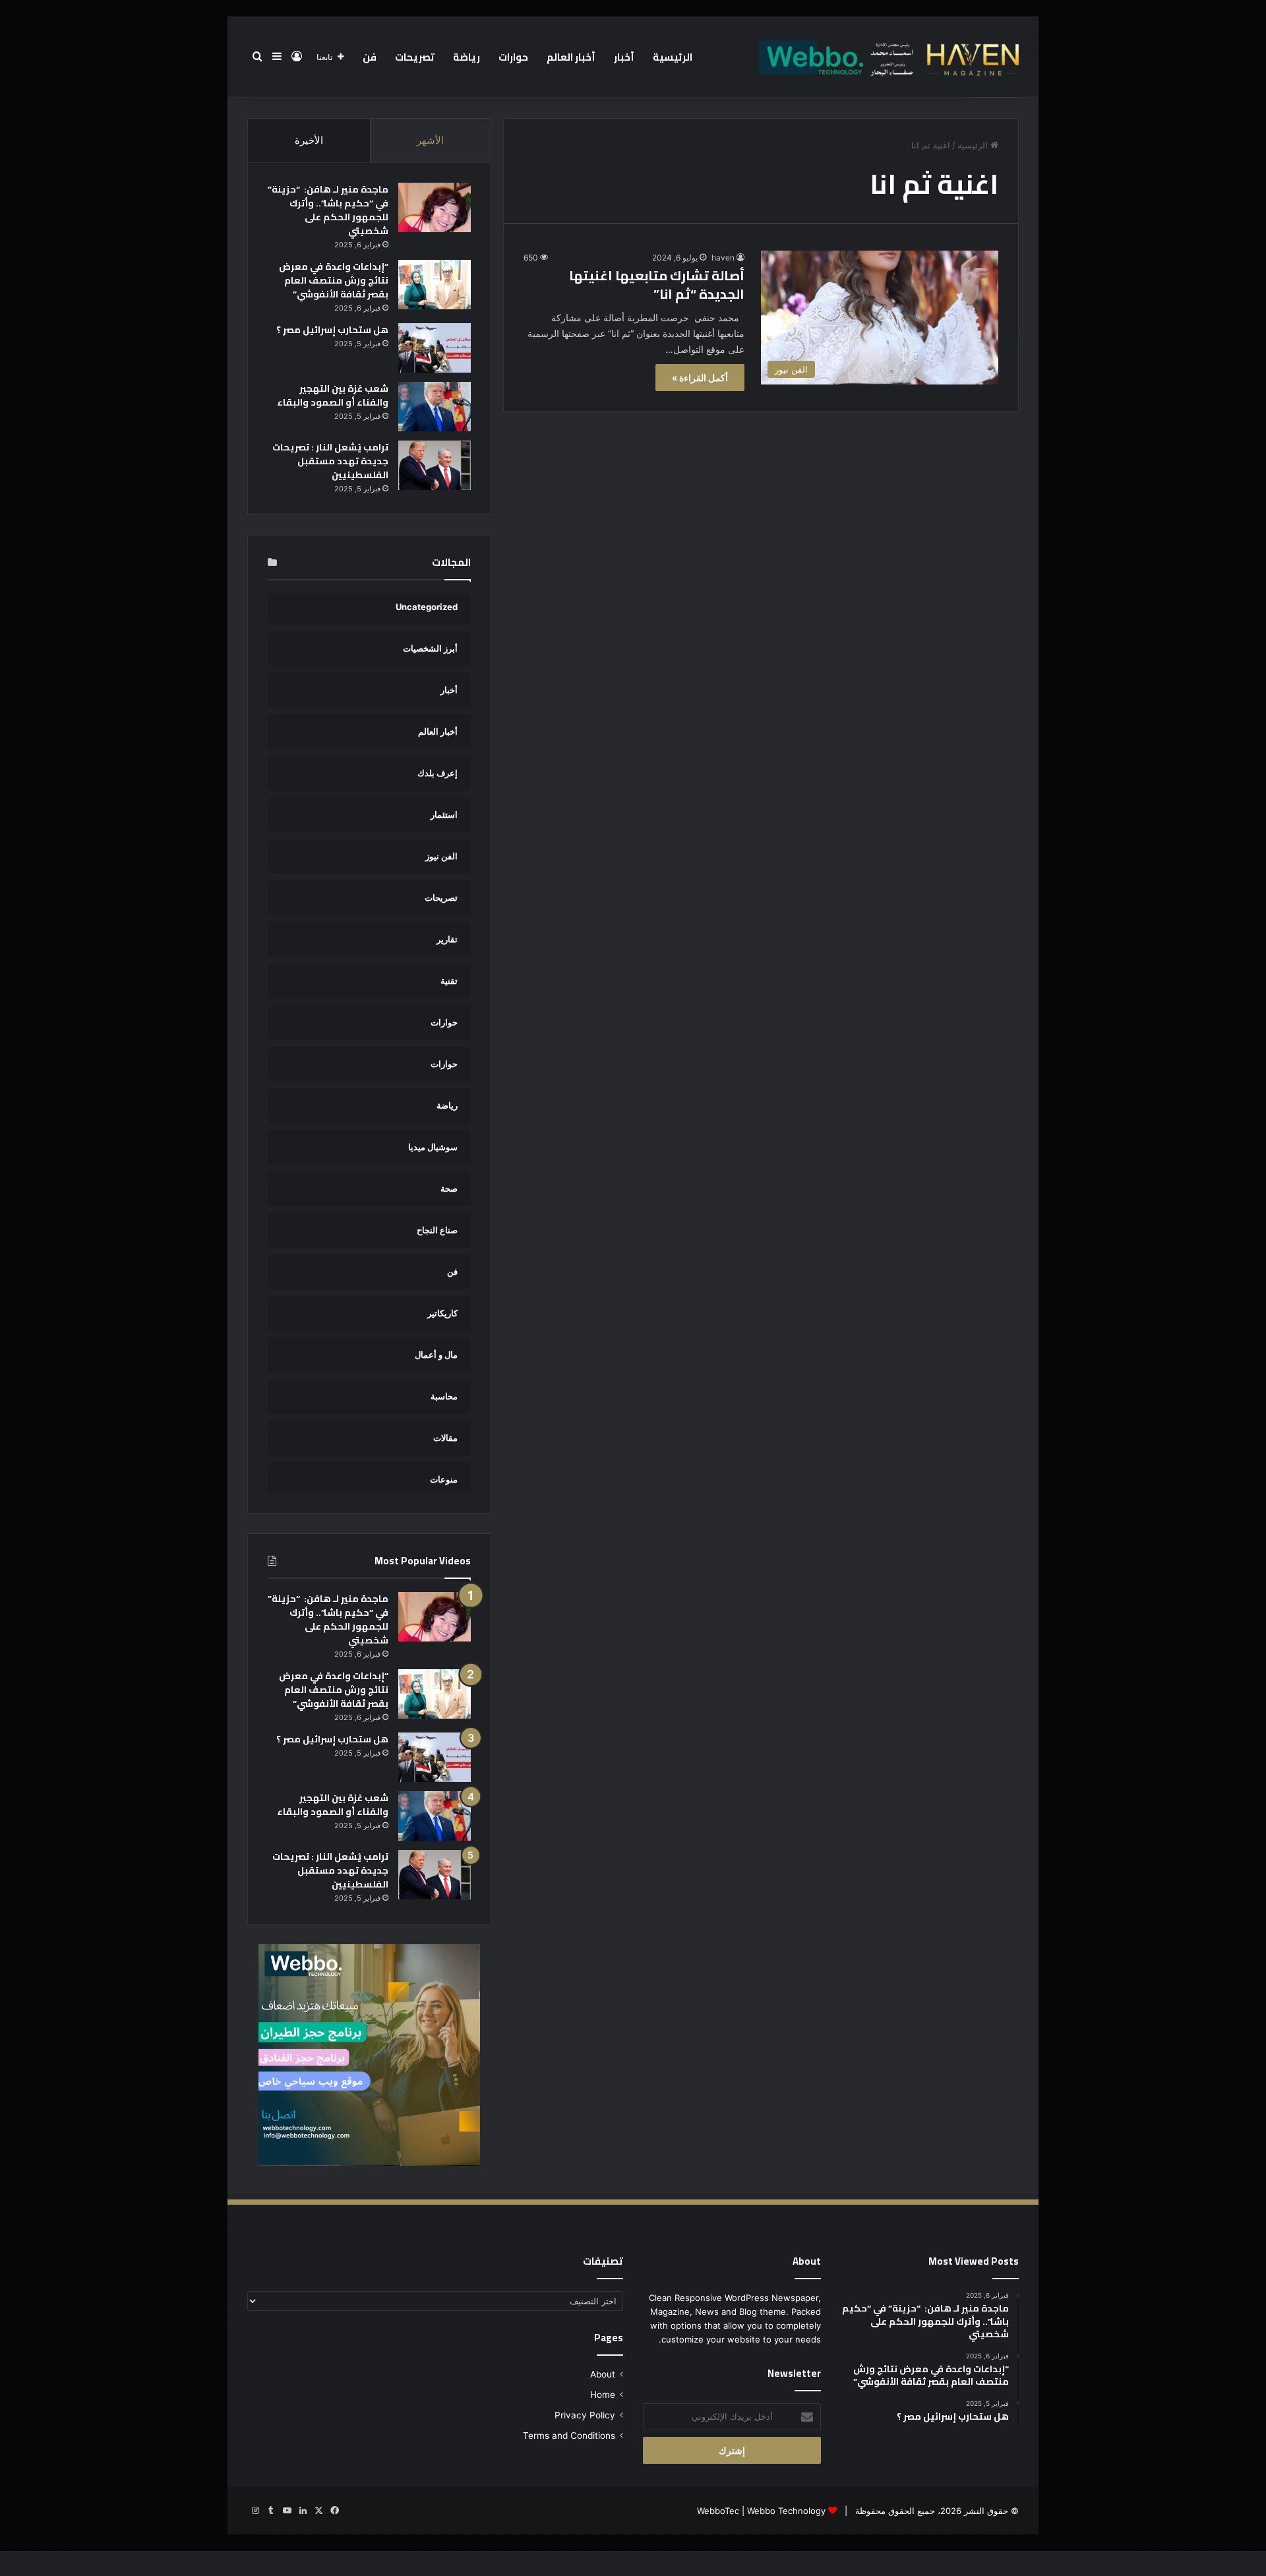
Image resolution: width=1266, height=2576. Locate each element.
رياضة (467, 57)
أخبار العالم (571, 57)
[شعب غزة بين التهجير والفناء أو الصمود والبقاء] (435, 407)
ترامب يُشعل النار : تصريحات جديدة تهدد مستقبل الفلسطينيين (330, 461)
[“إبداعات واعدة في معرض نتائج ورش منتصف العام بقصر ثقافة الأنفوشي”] (435, 285)
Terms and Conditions (569, 2436)
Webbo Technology (786, 2511)
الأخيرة (309, 140)
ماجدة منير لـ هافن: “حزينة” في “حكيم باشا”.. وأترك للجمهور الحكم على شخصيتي (328, 210)
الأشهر (430, 140)
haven (723, 258)
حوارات (513, 57)
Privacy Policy (585, 2415)
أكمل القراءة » (700, 378)
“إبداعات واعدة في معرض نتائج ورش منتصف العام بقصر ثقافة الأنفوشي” (334, 280)
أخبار (624, 57)
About (603, 2374)
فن (370, 57)
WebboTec (718, 2511)
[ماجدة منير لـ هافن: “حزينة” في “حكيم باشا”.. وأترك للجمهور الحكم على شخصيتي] (435, 207)
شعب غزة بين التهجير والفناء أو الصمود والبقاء (333, 395)
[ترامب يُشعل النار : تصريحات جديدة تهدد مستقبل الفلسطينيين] (435, 465)
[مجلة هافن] (887, 57)
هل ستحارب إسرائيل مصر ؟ (332, 330)
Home (603, 2395)
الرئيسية (673, 57)
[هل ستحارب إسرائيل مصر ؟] (435, 348)
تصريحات (415, 57)
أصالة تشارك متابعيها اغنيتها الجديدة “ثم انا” (657, 285)
